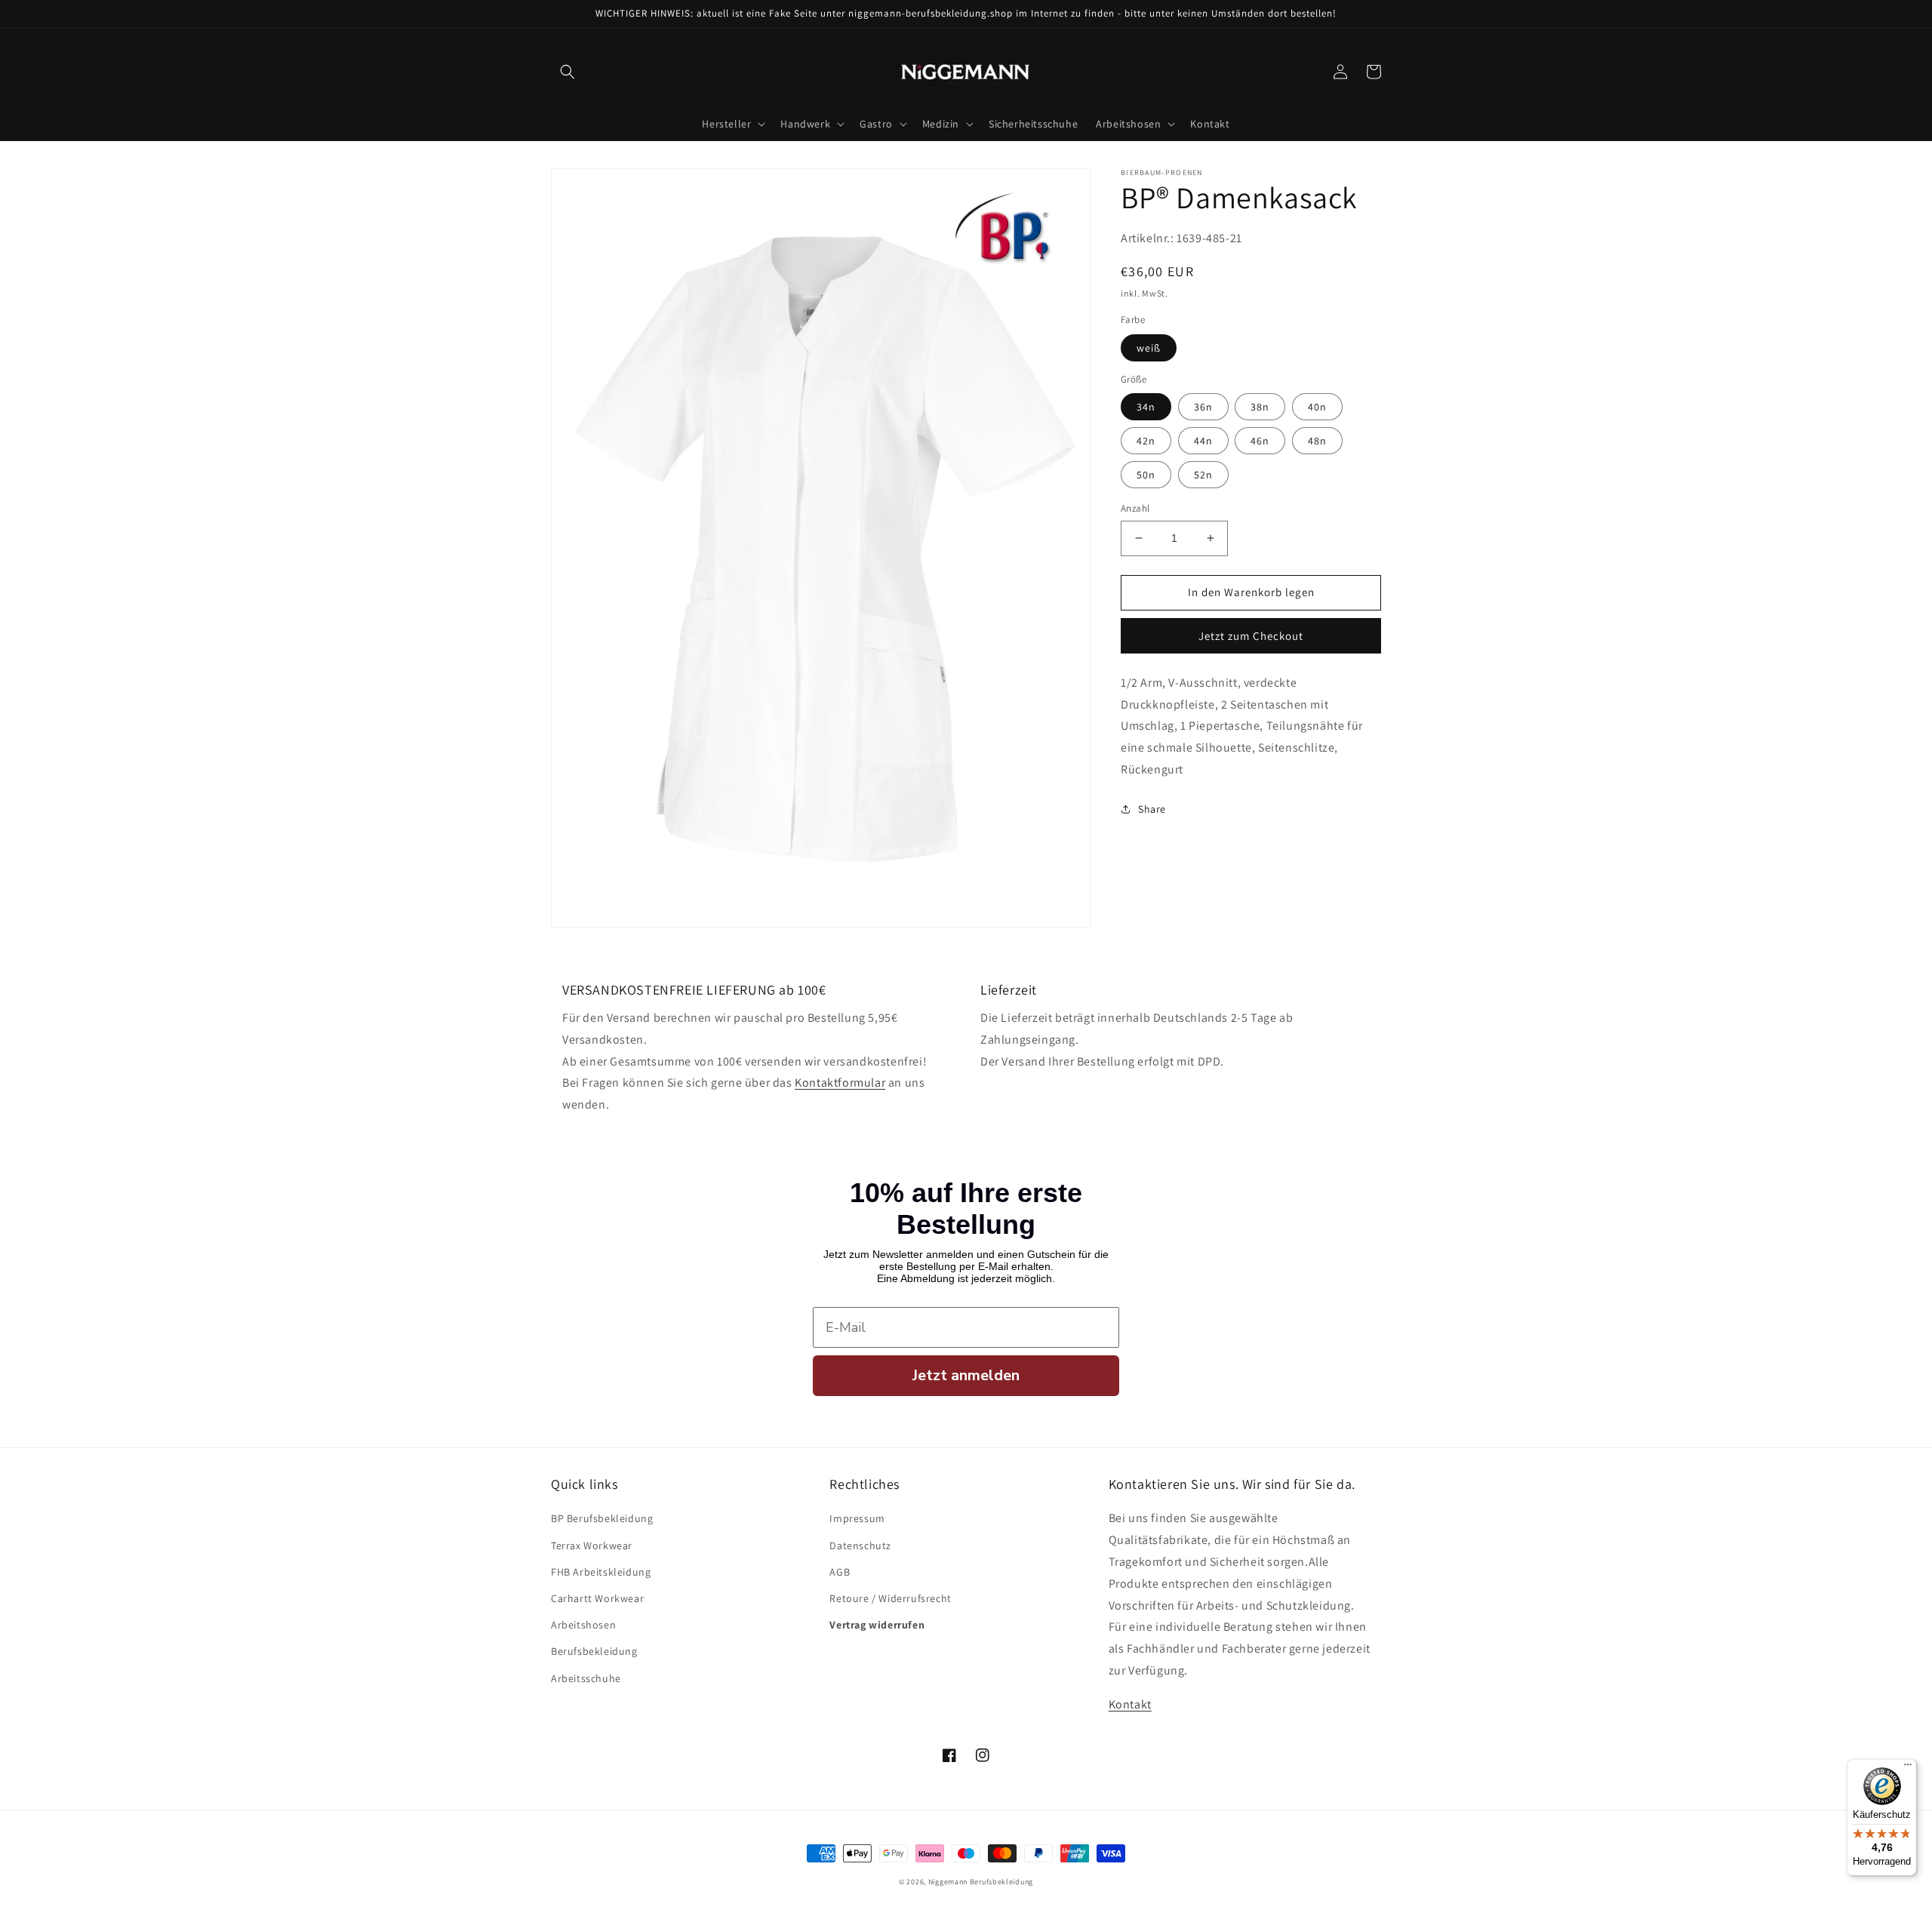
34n (1146, 407)
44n (1203, 441)
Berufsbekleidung (594, 1651)
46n (1260, 441)
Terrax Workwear (592, 1545)
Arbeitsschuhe (586, 1678)
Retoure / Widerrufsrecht (890, 1598)
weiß (1149, 347)
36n (1203, 407)
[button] (568, 72)
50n (1146, 475)
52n (1203, 475)
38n (1260, 407)
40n (1317, 407)
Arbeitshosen (583, 1625)
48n (1317, 441)
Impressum (857, 1518)
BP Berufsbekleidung (602, 1518)
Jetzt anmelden (966, 1375)
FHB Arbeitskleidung (601, 1572)
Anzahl (1135, 508)
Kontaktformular (840, 1083)
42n (1146, 441)
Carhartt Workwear (597, 1598)
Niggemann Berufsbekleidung (981, 1882)
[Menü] (1908, 1768)
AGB (840, 1572)
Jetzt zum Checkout (1251, 635)
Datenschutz (860, 1545)
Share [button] (1152, 808)
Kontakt (1130, 1704)
